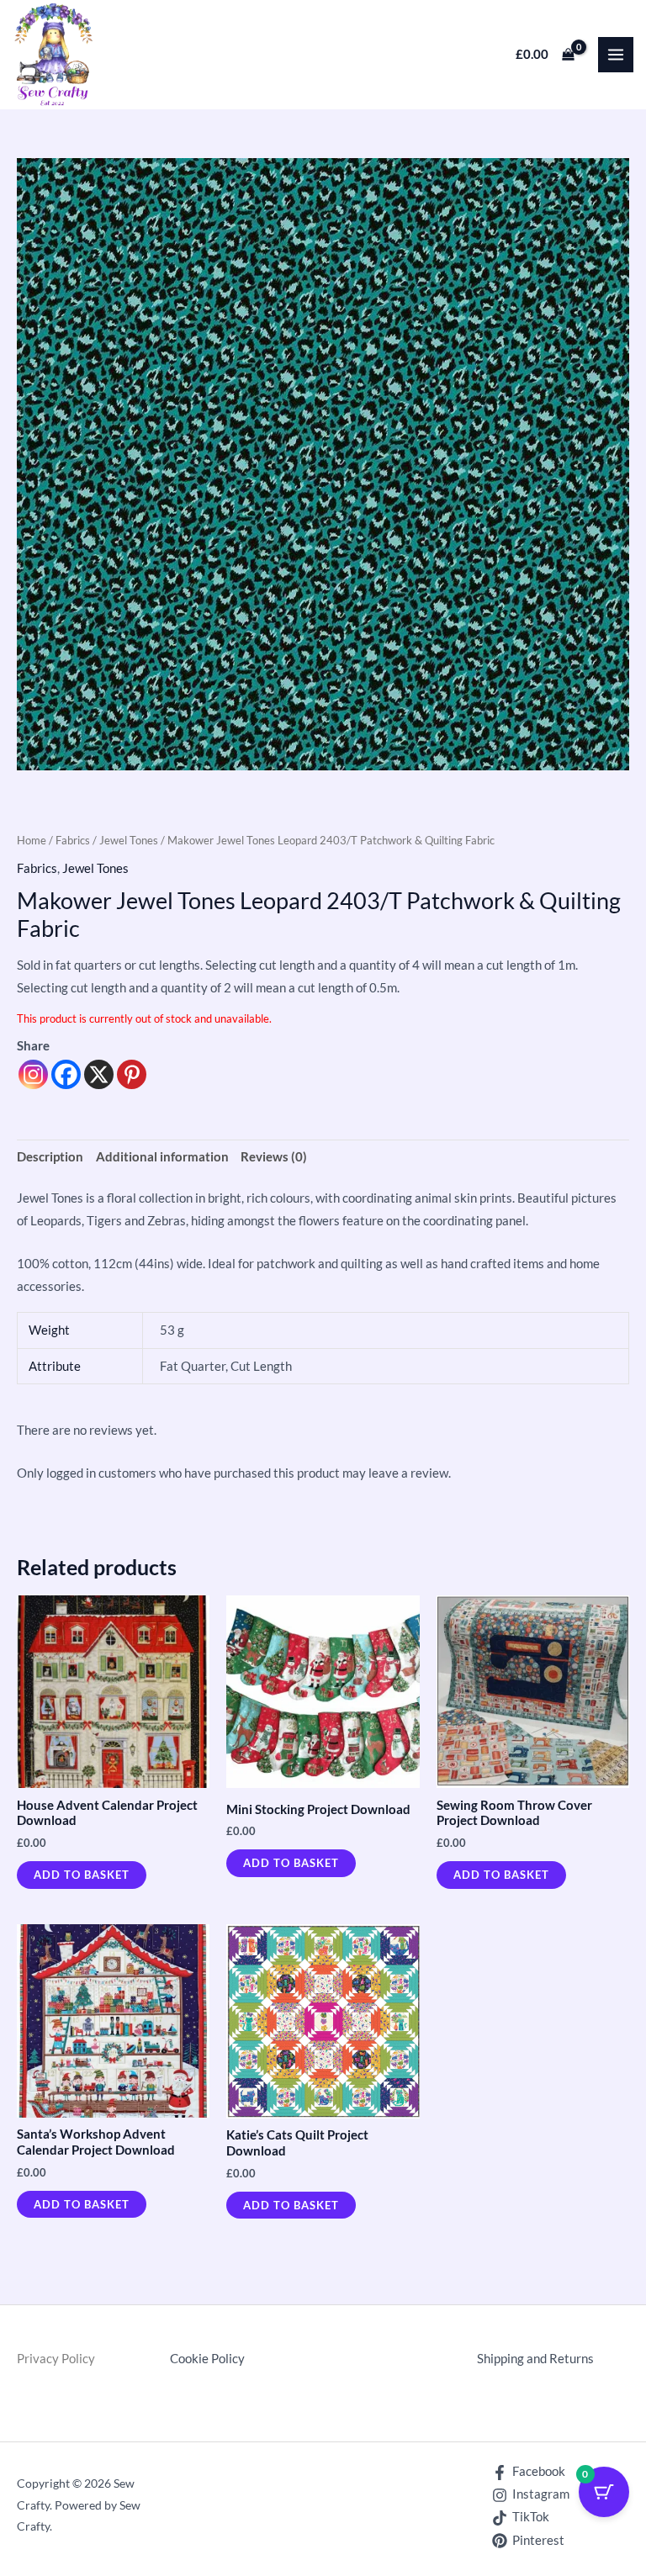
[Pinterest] (132, 1074)
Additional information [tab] (162, 1157)
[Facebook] (66, 1074)
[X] (99, 1074)
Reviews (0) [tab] (274, 1157)
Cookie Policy (207, 2359)
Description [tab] (50, 1157)
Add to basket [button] (82, 1875)
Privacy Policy (56, 2359)
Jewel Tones (129, 840)
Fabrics (73, 840)
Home (32, 840)
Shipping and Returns (535, 2359)
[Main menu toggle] (616, 55)
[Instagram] (33, 1074)
